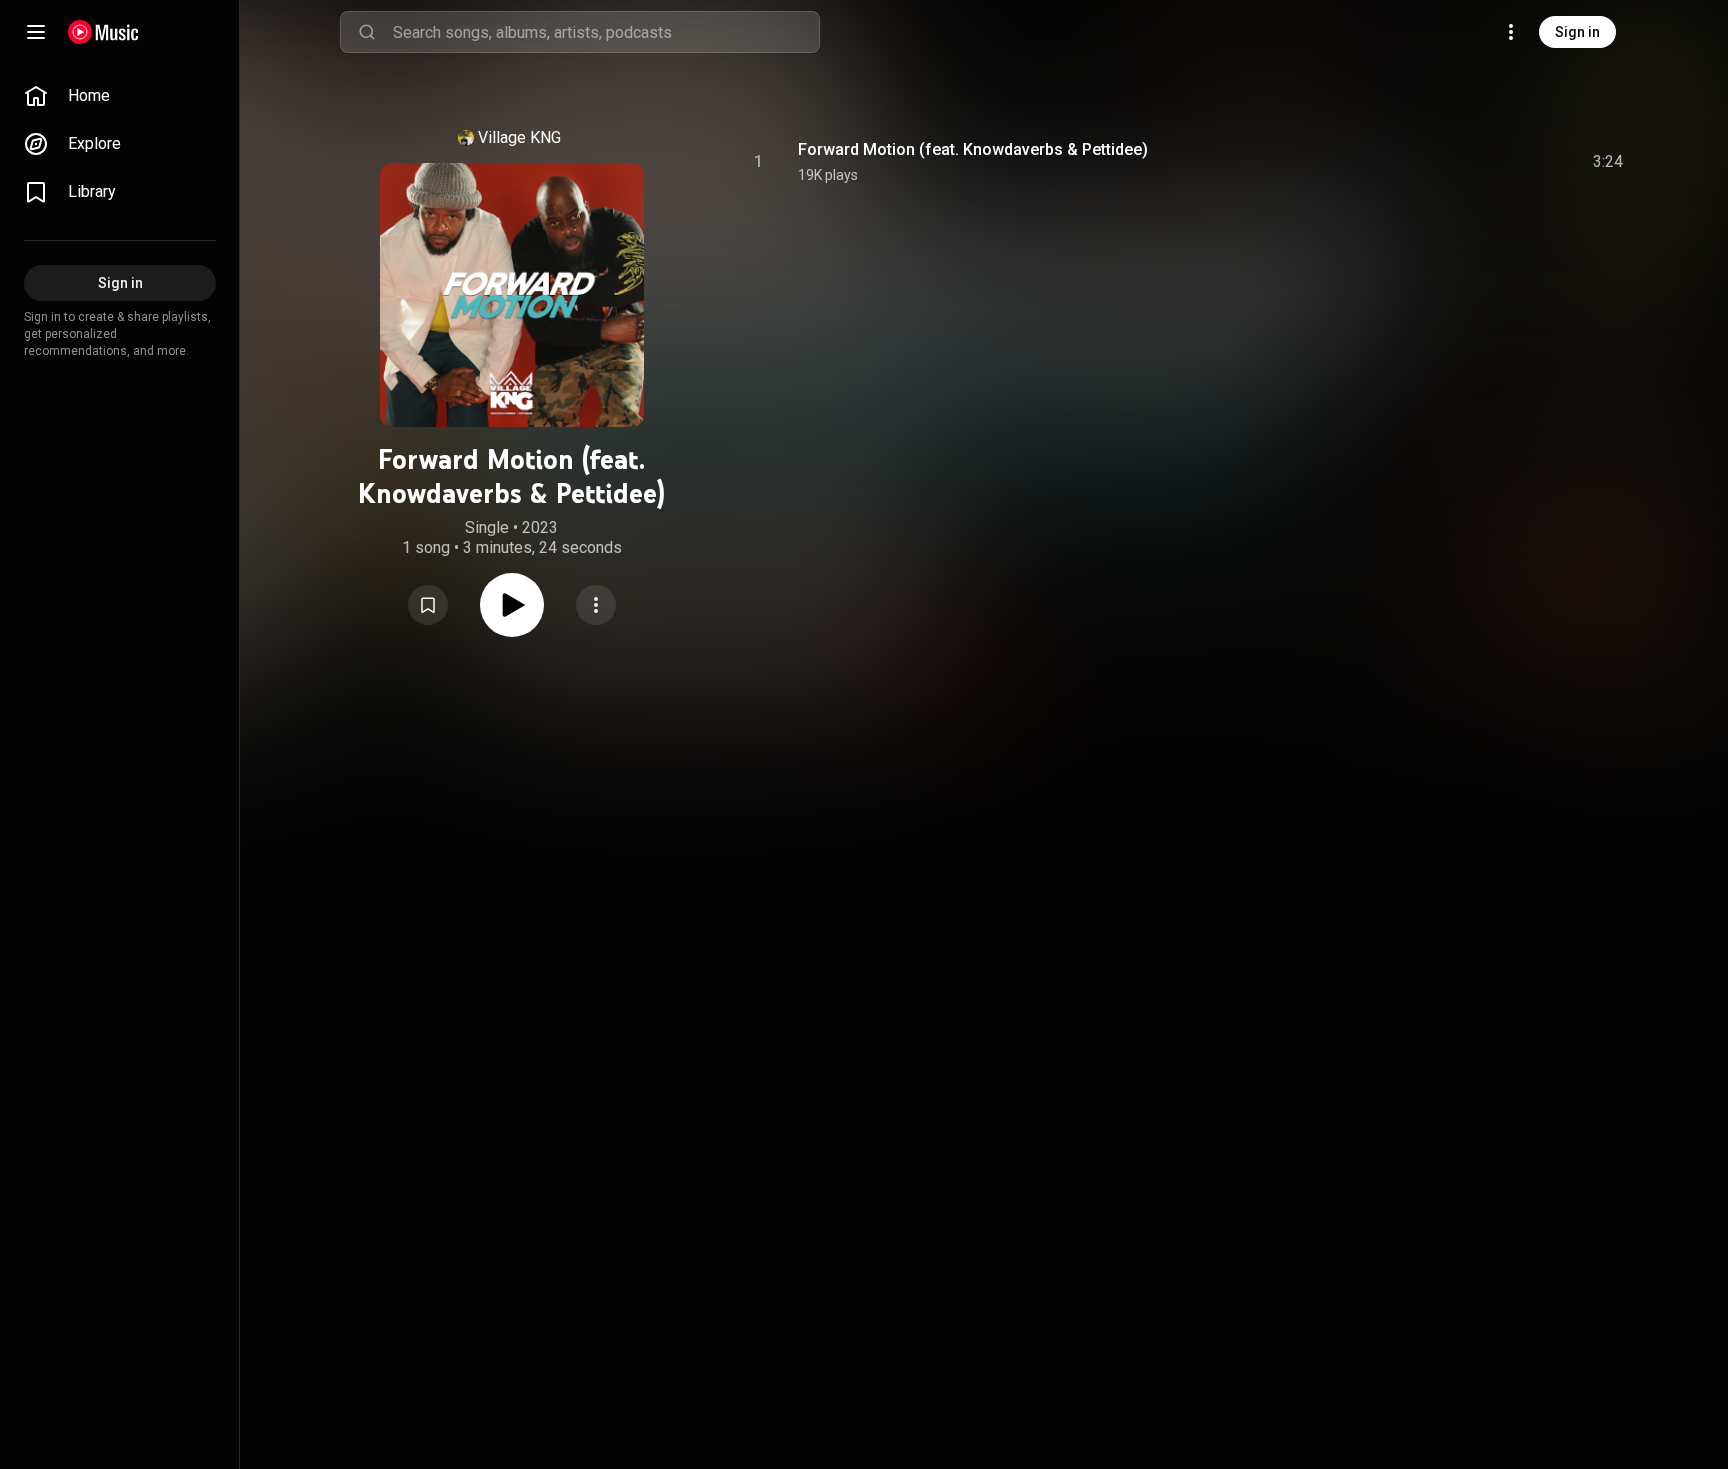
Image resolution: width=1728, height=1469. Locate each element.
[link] (120, 96)
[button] (428, 605)
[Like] (1457, 162)
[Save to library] (428, 605)
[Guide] (36, 32)
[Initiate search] (367, 32)
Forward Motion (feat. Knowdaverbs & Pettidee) (973, 149)
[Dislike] (1495, 162)
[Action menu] (596, 605)
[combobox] (606, 32)
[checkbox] (1609, 162)
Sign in (1577, 32)
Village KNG (519, 137)
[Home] (103, 32)
